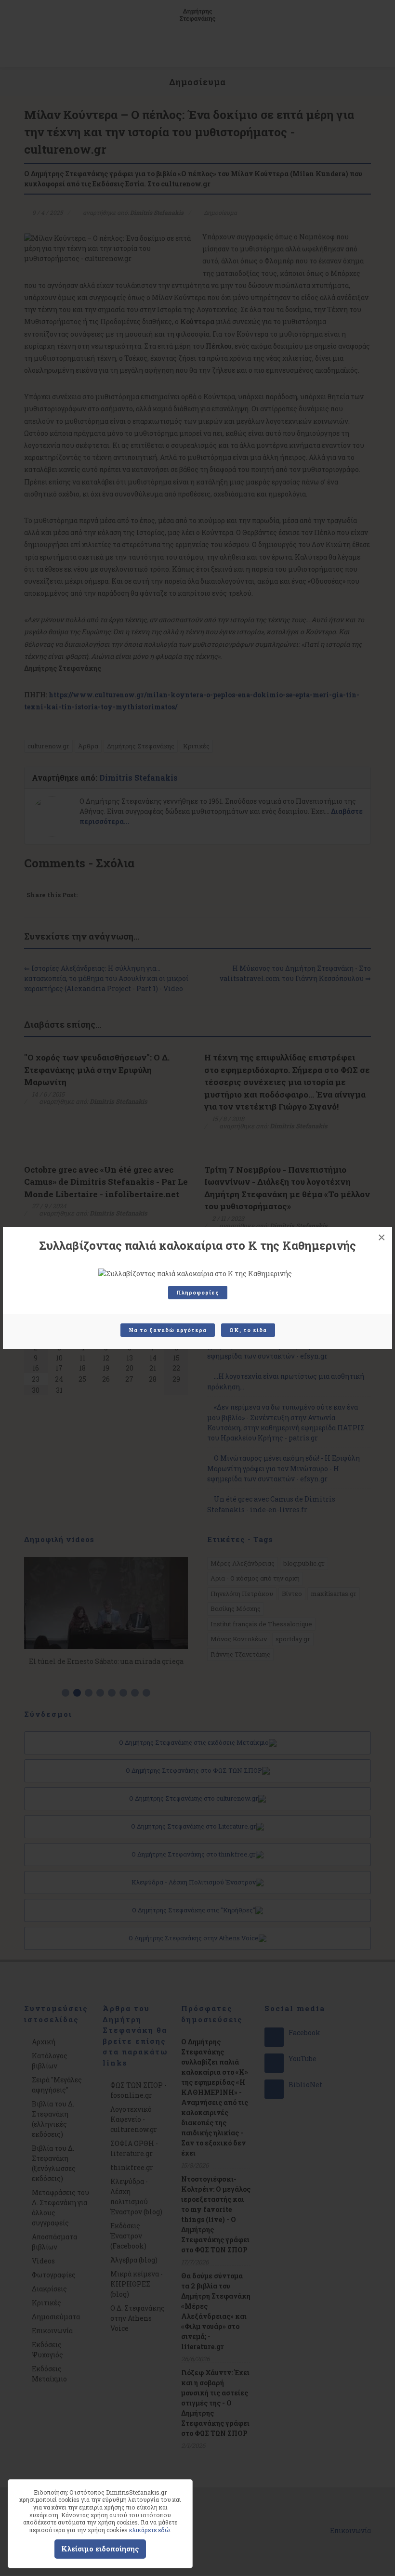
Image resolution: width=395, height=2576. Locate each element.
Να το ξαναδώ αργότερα (168, 1330)
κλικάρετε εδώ (150, 2530)
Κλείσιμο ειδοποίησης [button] (100, 2549)
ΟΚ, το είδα (248, 1330)
